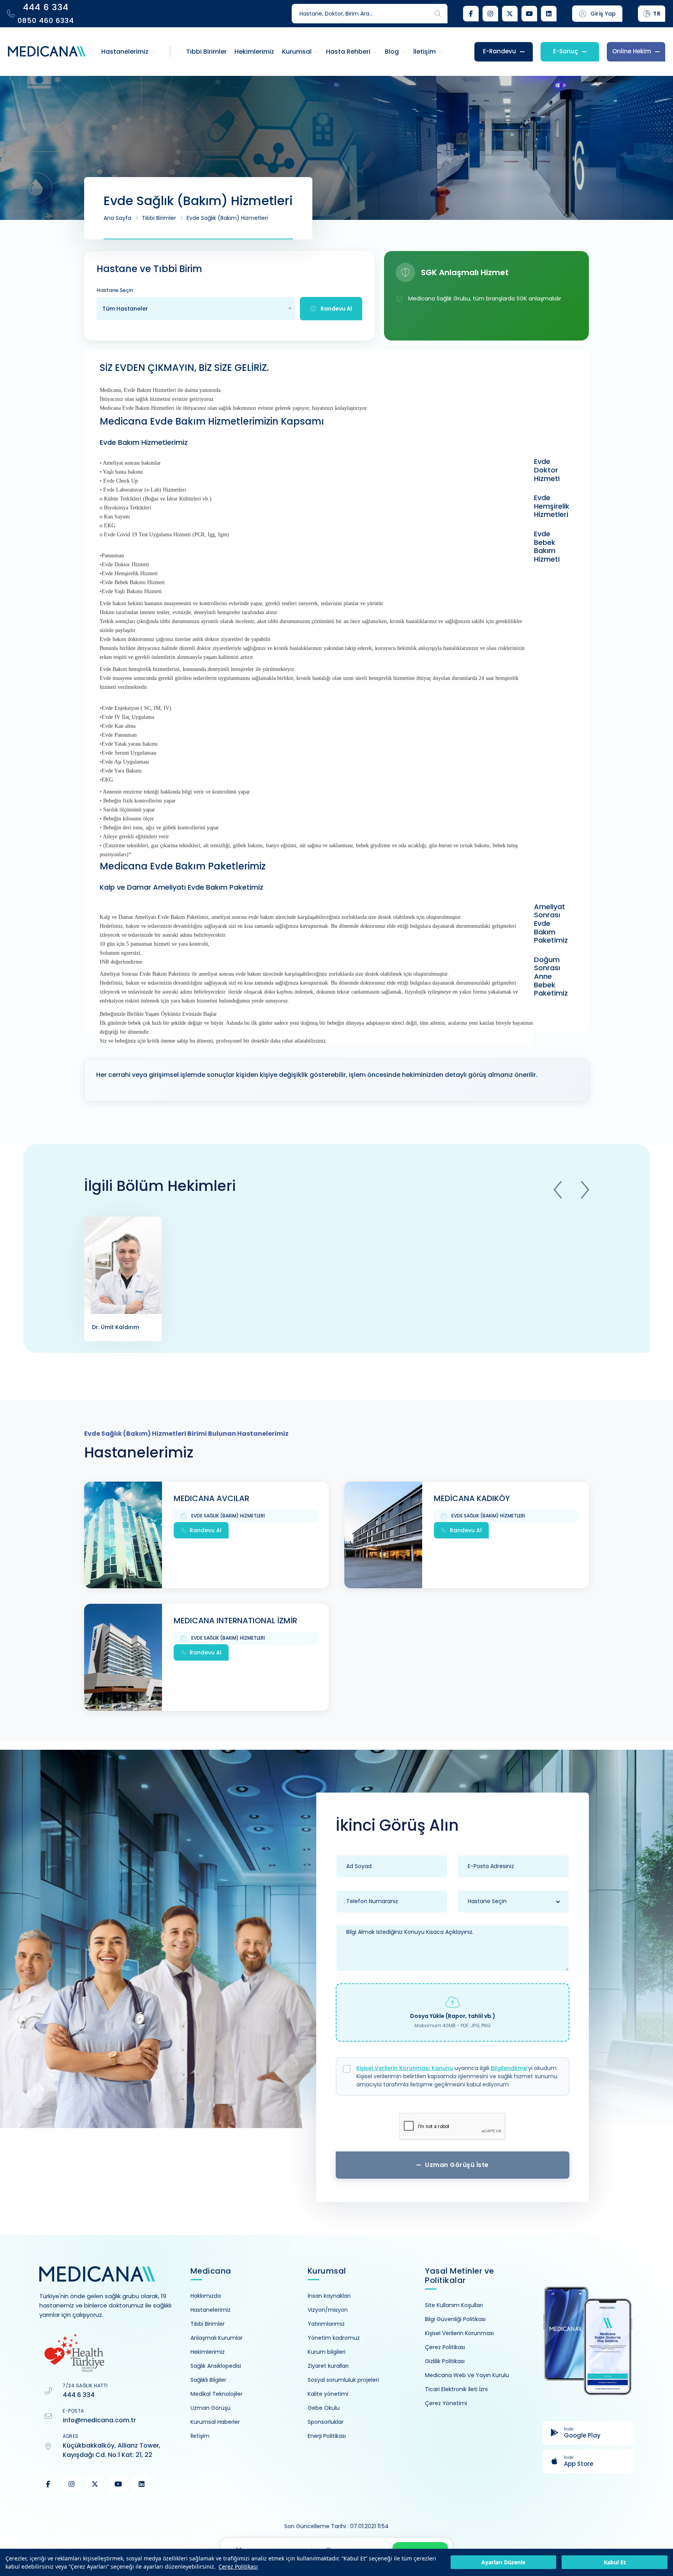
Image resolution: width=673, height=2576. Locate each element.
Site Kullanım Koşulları (454, 2305)
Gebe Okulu (324, 2408)
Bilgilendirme (509, 2068)
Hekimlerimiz (208, 2352)
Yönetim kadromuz (334, 2338)
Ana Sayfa (117, 218)
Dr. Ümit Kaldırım (115, 1327)
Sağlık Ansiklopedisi (216, 2366)
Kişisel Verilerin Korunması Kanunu (405, 2068)
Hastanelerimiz (211, 2310)
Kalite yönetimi (328, 2394)
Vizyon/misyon (328, 2310)
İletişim (200, 2436)
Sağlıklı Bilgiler (208, 2380)
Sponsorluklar (326, 2422)
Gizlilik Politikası (445, 2361)
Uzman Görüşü (211, 2408)
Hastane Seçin (115, 290)
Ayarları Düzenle (503, 2563)
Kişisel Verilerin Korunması (459, 2333)
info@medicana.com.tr (99, 2420)
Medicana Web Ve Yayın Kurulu (467, 2375)
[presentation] (558, 1190)
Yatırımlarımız (326, 2324)
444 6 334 (79, 2395)
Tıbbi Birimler (159, 218)
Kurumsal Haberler (215, 2422)
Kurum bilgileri (327, 2352)
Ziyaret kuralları (328, 2366)
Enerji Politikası (327, 2436)
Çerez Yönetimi (446, 2403)
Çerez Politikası (238, 2566)
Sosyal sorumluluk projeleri (343, 2380)
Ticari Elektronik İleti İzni (456, 2389)
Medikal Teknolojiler (217, 2394)
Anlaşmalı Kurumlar (217, 2338)
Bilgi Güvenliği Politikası (455, 2319)
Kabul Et (615, 2563)
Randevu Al (206, 1530)
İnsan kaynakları (329, 2296)
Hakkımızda (206, 2296)
